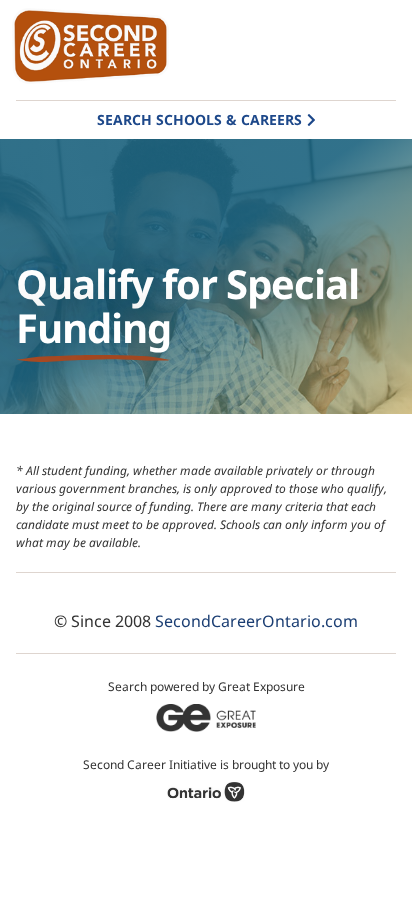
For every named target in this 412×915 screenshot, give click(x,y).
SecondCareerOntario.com (256, 621)
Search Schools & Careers (199, 119)
